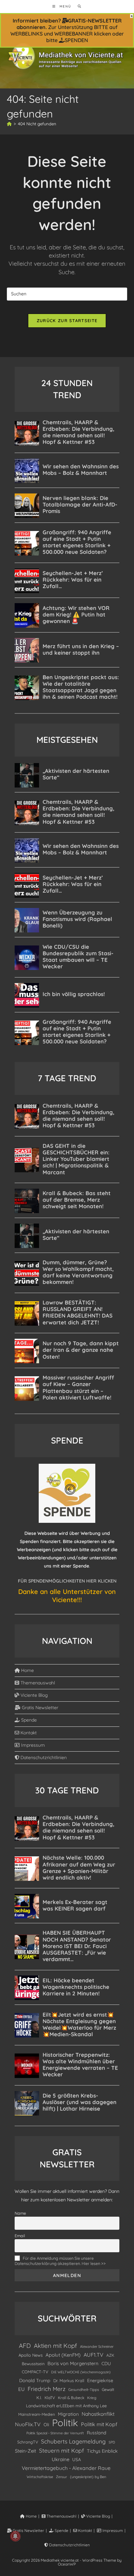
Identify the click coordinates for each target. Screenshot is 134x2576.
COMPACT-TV (35, 2372)
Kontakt (28, 1733)
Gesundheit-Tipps (84, 2389)
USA (77, 2459)
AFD (25, 2346)
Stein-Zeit (26, 2451)
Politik (65, 2423)
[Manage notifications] (15, 2536)
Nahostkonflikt (98, 2414)
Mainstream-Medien (37, 2414)
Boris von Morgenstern (73, 2363)
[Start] (9, 124)
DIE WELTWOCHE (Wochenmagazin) (81, 2372)
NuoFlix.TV (28, 2424)
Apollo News (31, 2355)
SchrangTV (28, 2442)
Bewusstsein (33, 2364)
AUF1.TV (94, 2355)
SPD (112, 2442)
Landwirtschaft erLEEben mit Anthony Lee (66, 2406)
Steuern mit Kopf (61, 2451)
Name (20, 2213)
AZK (110, 2355)
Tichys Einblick (102, 2451)
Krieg (92, 2398)
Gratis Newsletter (39, 1708)
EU (21, 2389)
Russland (97, 2433)
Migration (68, 2414)
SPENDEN (76, 40)
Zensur (61, 2477)
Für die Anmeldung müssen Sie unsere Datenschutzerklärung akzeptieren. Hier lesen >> (60, 2261)
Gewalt (108, 2389)
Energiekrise (100, 2381)
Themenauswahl (37, 1683)
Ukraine (60, 2459)
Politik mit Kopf (99, 2424)
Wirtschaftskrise (40, 2477)
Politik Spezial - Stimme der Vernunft (55, 2433)
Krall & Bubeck (71, 2398)
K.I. (39, 2397)
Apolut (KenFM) (63, 2355)
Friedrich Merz (47, 2389)
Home (27, 1670)
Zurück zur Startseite (67, 320)
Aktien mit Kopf (55, 2346)
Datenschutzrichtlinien (43, 1757)
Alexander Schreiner (97, 2347)
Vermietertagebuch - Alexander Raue (66, 2468)
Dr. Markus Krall (69, 2381)
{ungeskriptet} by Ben (88, 2477)
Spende (28, 1720)
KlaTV (50, 2398)
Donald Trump (35, 2381)
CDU (106, 2363)
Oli (46, 2424)
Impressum (32, 1745)
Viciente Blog (33, 1695)
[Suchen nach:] (77, 6)
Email (20, 2236)
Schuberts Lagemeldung (73, 2441)
